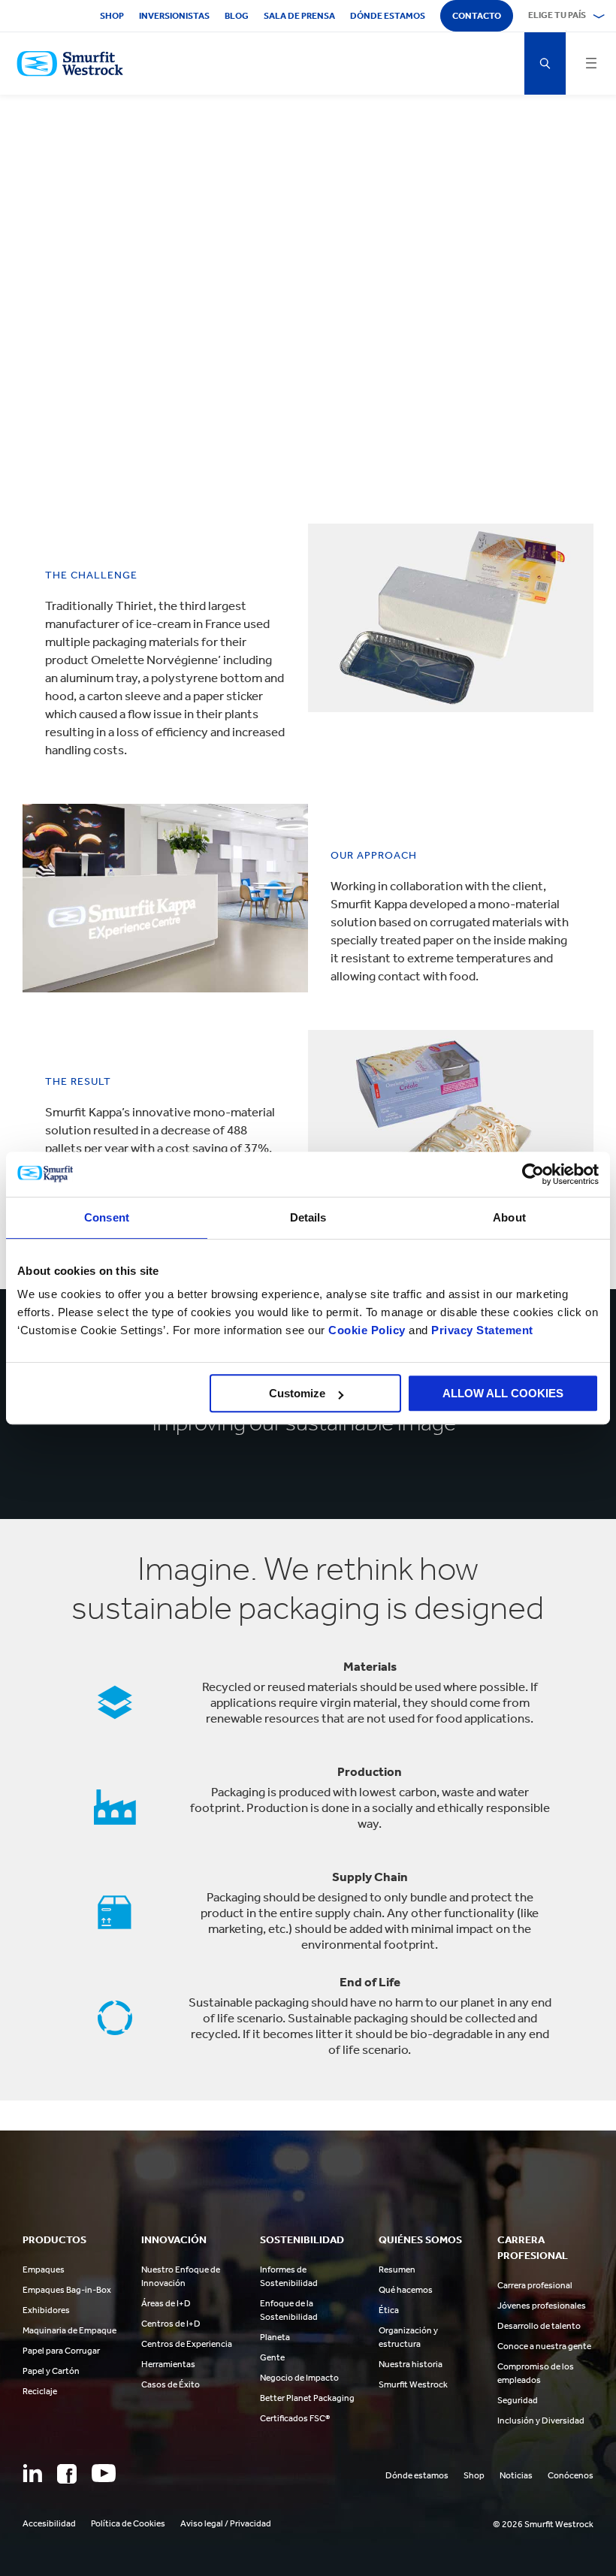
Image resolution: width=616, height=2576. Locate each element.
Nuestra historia (411, 2364)
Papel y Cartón (51, 2371)
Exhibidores (46, 2310)
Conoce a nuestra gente (544, 2346)
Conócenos (571, 2475)
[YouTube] (104, 2473)
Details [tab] (308, 1217)
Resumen (397, 2269)
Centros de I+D (171, 2324)
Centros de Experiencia (187, 2344)
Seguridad (518, 2400)
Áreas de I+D (166, 2303)
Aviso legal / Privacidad (226, 2523)
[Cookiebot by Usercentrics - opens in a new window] (533, 1174)
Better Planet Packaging (307, 2398)
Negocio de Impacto (299, 2378)
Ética (389, 2310)
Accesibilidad (49, 2523)
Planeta (275, 2337)
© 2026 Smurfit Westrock (543, 2524)
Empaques (44, 2269)
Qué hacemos (406, 2290)
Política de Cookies (128, 2523)
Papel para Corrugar (61, 2351)
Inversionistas (174, 16)
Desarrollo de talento (539, 2326)
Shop (112, 16)
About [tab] (509, 1217)
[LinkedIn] (32, 2473)
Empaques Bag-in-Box (67, 2290)
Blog (237, 16)
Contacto (477, 16)
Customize (297, 1393)
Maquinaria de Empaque (69, 2330)
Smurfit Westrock (413, 2384)
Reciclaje (40, 2391)
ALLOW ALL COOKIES (503, 1393)
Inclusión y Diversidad (541, 2420)
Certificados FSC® (295, 2418)
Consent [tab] (107, 1217)
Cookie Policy (367, 1330)
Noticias (516, 2475)
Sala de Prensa (299, 16)
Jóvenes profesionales (542, 2306)
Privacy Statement (481, 1330)
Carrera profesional (535, 2285)
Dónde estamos (388, 16)
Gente (272, 2357)
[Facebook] (67, 2474)
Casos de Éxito (171, 2384)
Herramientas (168, 2364)
